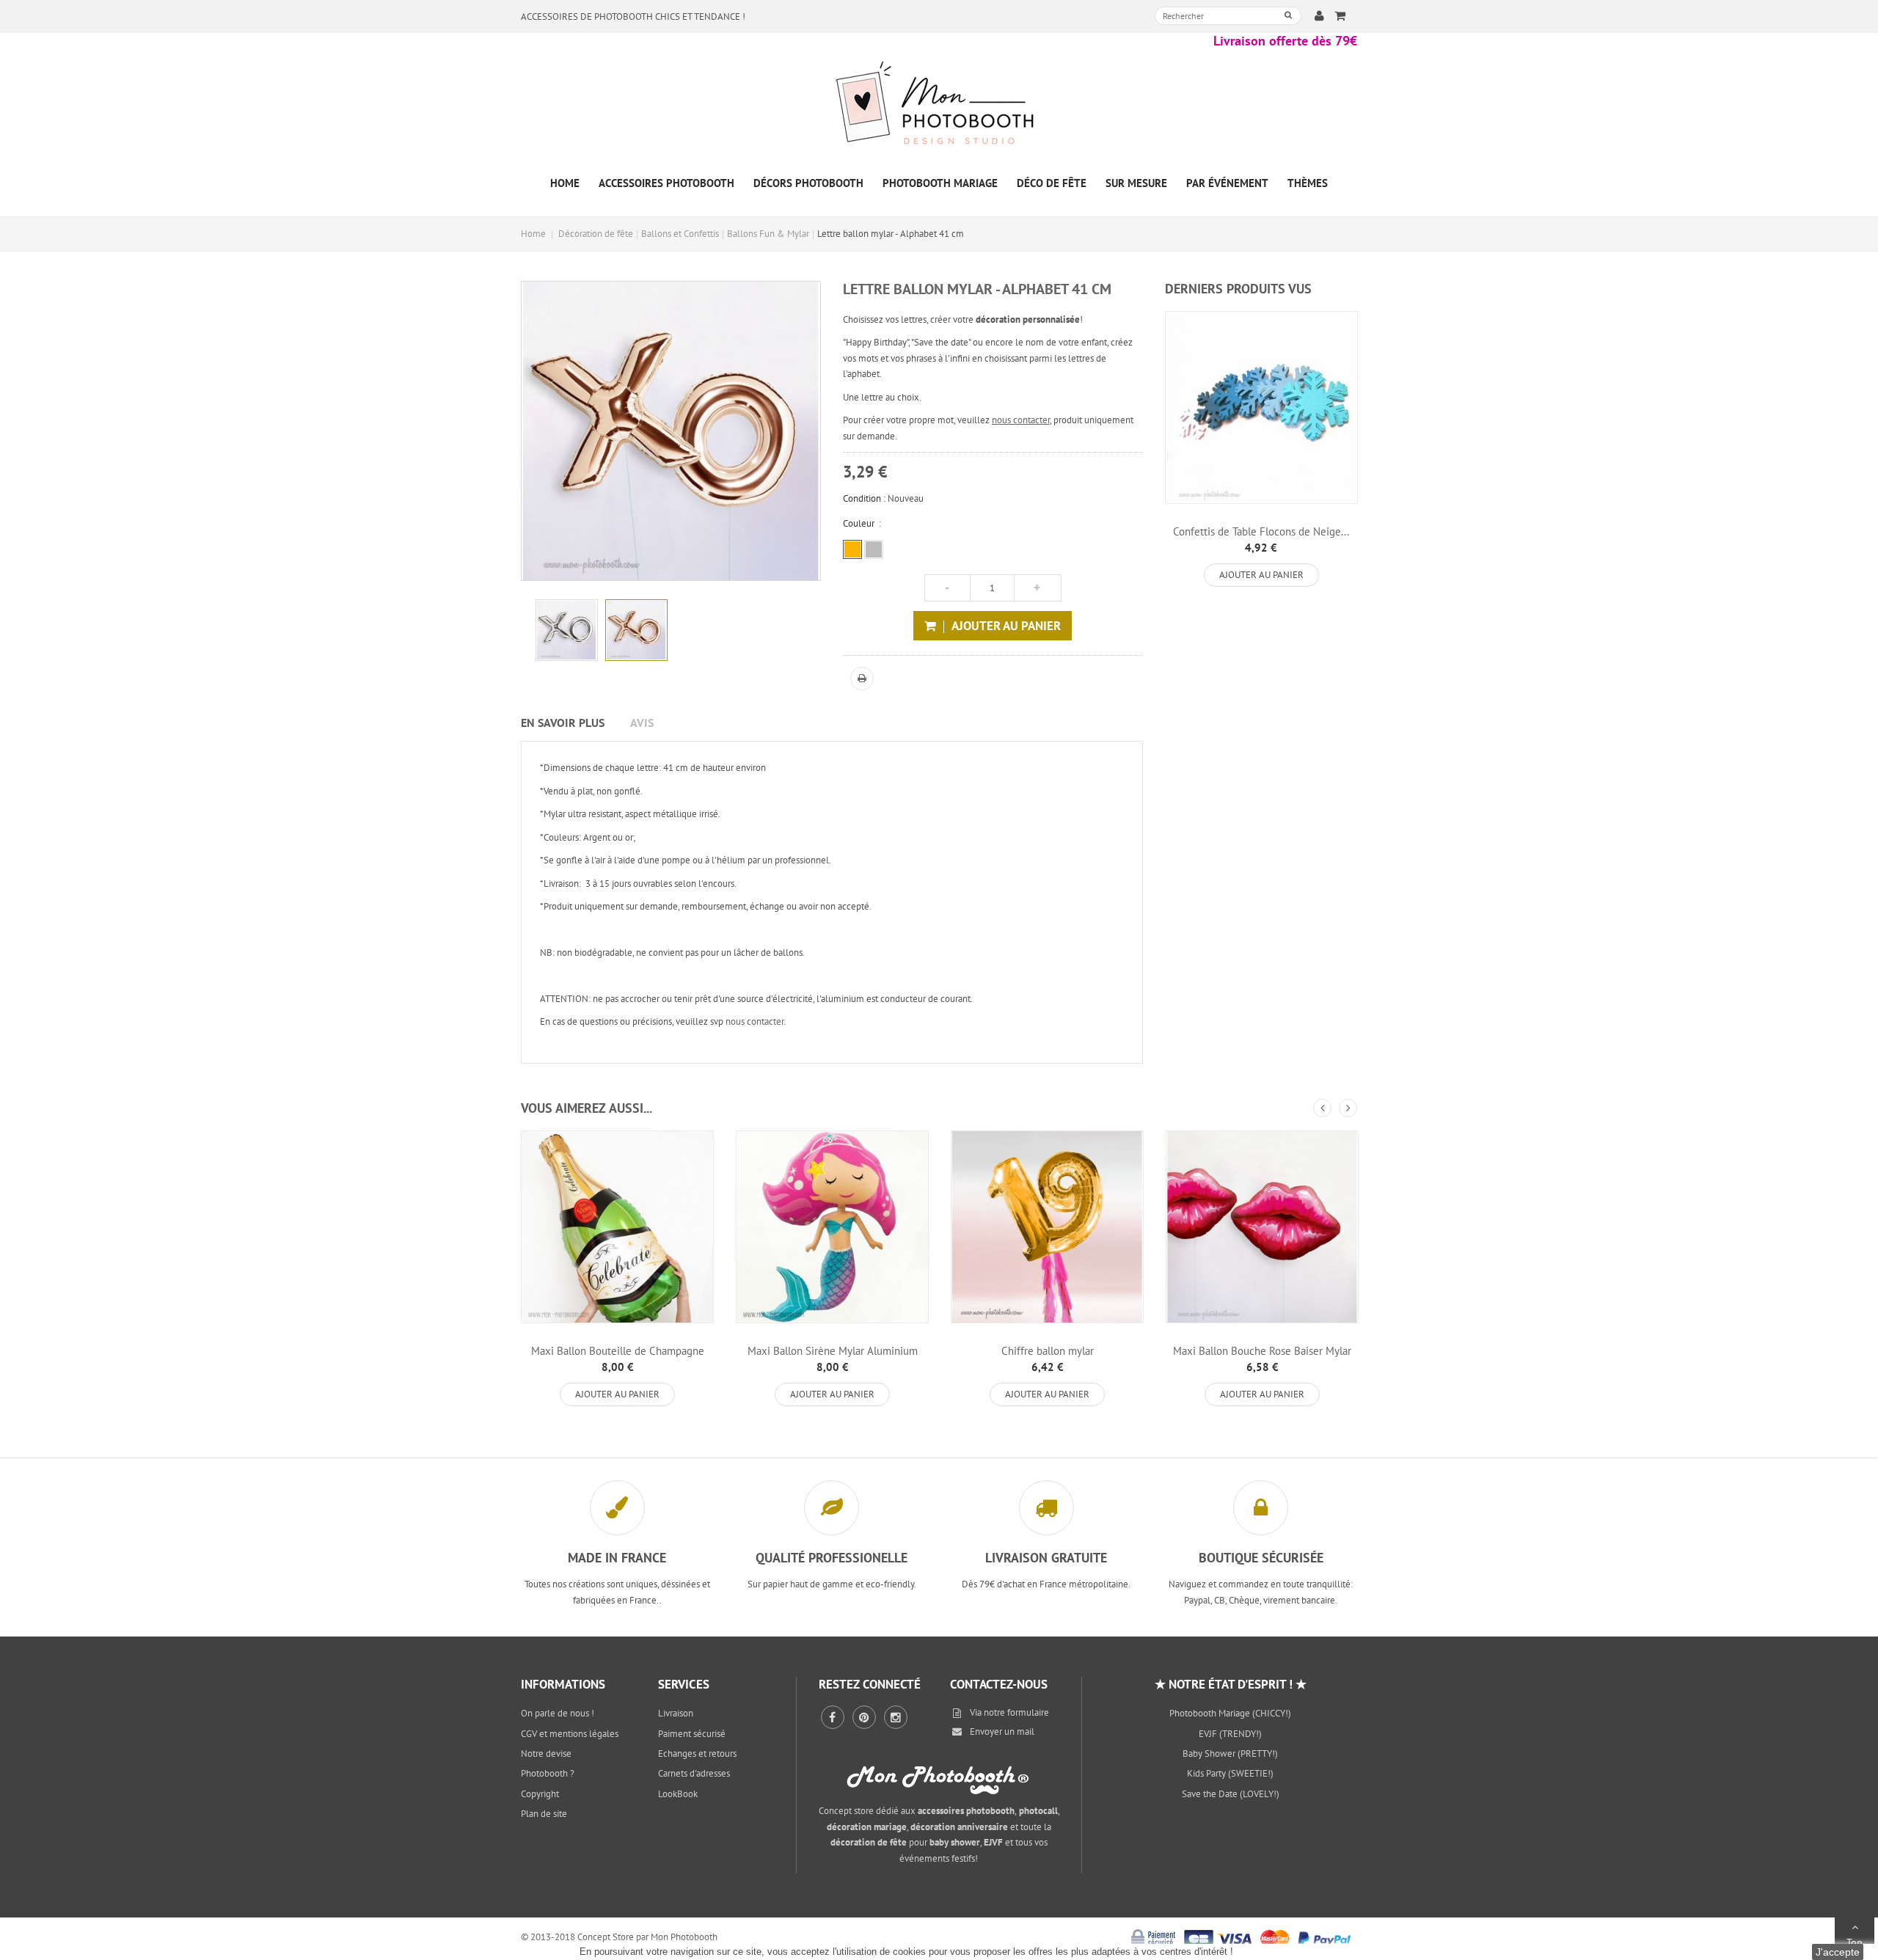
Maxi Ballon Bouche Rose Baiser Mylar (1262, 1351)
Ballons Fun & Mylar (768, 234)
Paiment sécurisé (692, 1734)
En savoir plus (563, 723)
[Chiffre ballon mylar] (1047, 1227)
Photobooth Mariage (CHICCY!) (1230, 1713)
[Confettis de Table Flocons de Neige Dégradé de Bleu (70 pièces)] (1261, 407)
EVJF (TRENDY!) (1230, 1734)
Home (533, 234)
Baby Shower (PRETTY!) (1230, 1754)
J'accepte (1838, 1952)
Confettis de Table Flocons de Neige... (1261, 531)
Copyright (540, 1794)
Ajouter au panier (1261, 575)
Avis (642, 723)
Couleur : (862, 523)
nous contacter (1021, 420)
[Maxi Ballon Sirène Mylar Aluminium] (832, 1227)
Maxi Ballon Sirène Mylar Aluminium (833, 1351)
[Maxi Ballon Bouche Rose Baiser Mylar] (1262, 1227)
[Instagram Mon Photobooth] (896, 1717)
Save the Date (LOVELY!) (1231, 1794)
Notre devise (546, 1754)
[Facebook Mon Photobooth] (833, 1717)
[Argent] (874, 549)
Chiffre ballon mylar (1048, 1351)
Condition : (864, 498)
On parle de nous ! (558, 1713)
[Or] (852, 549)
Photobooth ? (548, 1773)
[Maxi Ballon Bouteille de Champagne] (617, 1227)
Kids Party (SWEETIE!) (1230, 1773)
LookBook (678, 1794)
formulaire (1028, 1712)
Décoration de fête (596, 234)
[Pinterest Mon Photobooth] (864, 1717)
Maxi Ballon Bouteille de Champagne (618, 1351)
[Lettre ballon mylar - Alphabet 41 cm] (567, 630)
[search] (1288, 15)
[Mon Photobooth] (939, 105)
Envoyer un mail (1002, 1732)
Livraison (676, 1713)
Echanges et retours (697, 1754)
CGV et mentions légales (570, 1734)
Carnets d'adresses (694, 1773)
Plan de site (544, 1814)
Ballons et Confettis (680, 234)
